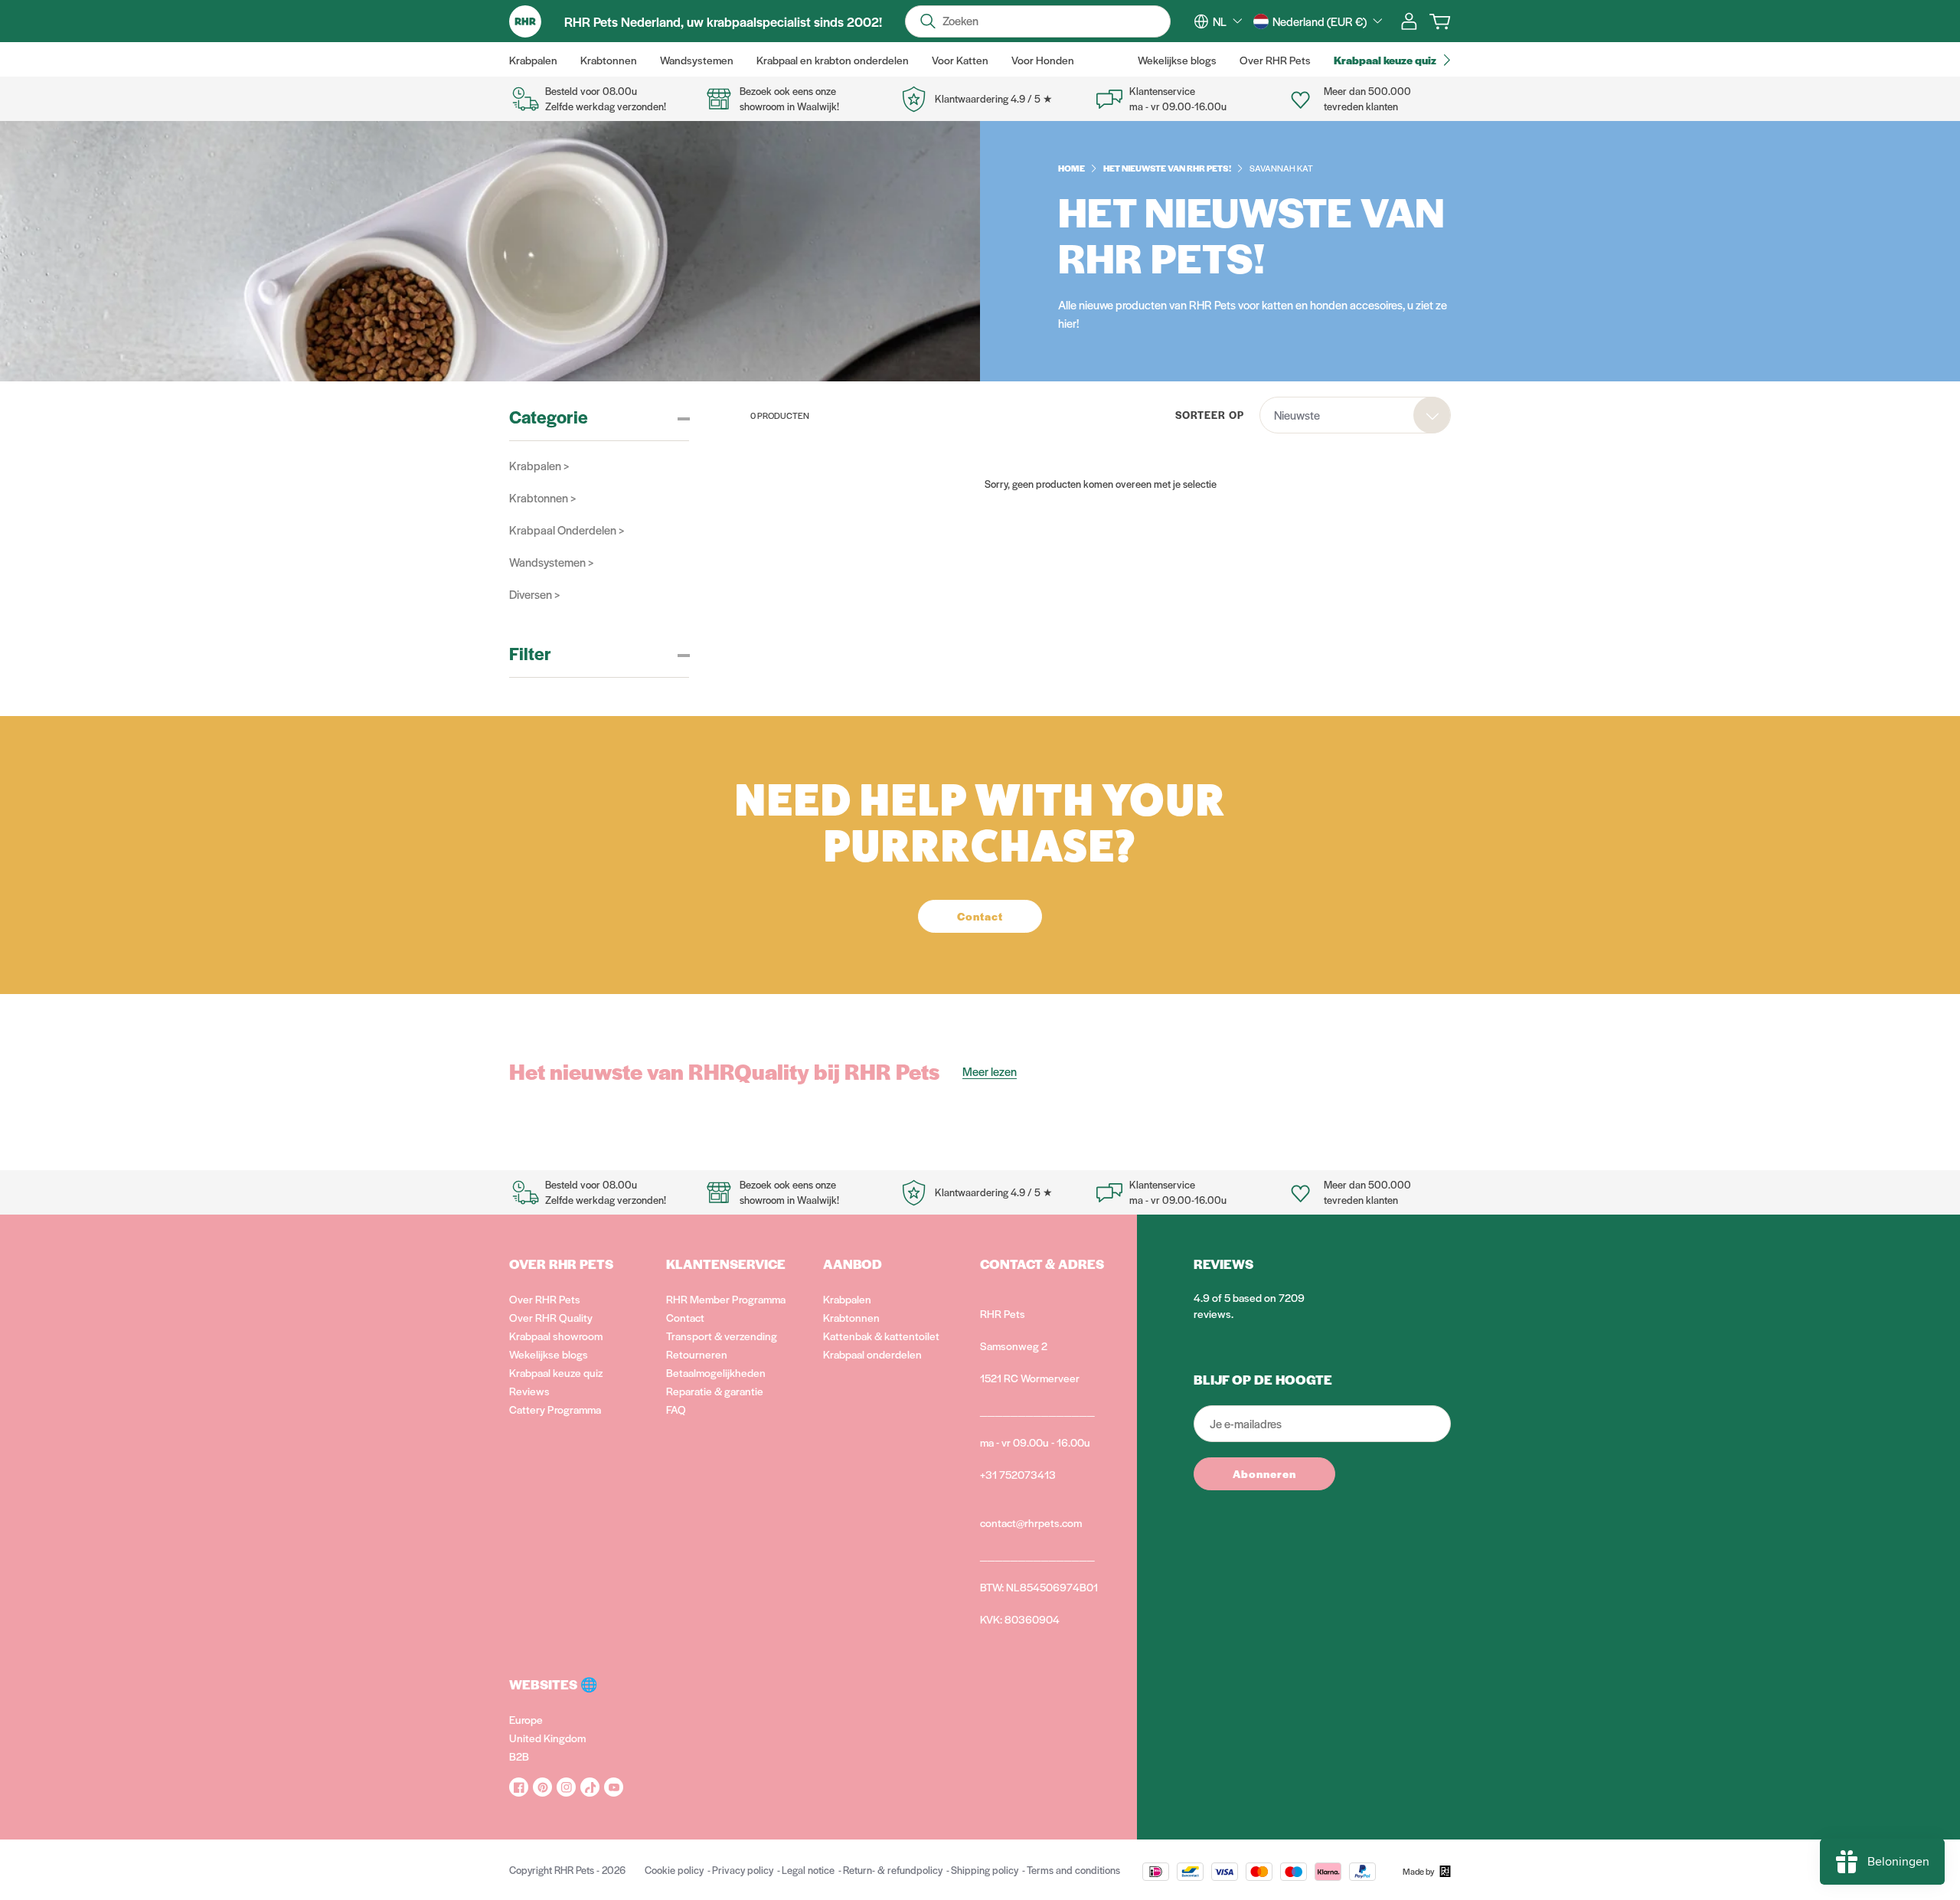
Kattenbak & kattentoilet (881, 1336)
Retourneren (697, 1354)
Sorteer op (1210, 415)
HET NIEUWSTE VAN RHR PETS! (1167, 168)
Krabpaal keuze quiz (556, 1372)
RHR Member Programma (726, 1299)
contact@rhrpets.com (1031, 1522)
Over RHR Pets (545, 1299)
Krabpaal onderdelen (872, 1354)
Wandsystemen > (551, 562)
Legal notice (808, 1870)
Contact (685, 1317)
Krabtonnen (851, 1317)
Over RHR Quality (551, 1317)
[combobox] (1227, 21)
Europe (526, 1719)
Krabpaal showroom (556, 1336)
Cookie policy (674, 1870)
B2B (519, 1756)
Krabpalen (847, 1299)
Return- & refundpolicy (893, 1870)
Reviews (529, 1391)
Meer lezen (990, 1071)
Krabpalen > (539, 465)
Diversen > (534, 594)
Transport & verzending (722, 1336)
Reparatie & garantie (715, 1391)
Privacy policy (743, 1870)
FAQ (676, 1409)
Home (1071, 168)
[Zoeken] (928, 21)
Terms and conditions (1073, 1870)
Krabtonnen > (542, 497)
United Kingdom (547, 1738)
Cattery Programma (555, 1409)
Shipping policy (985, 1870)
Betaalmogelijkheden (716, 1372)
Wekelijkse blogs (549, 1354)
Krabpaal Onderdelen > (567, 530)
